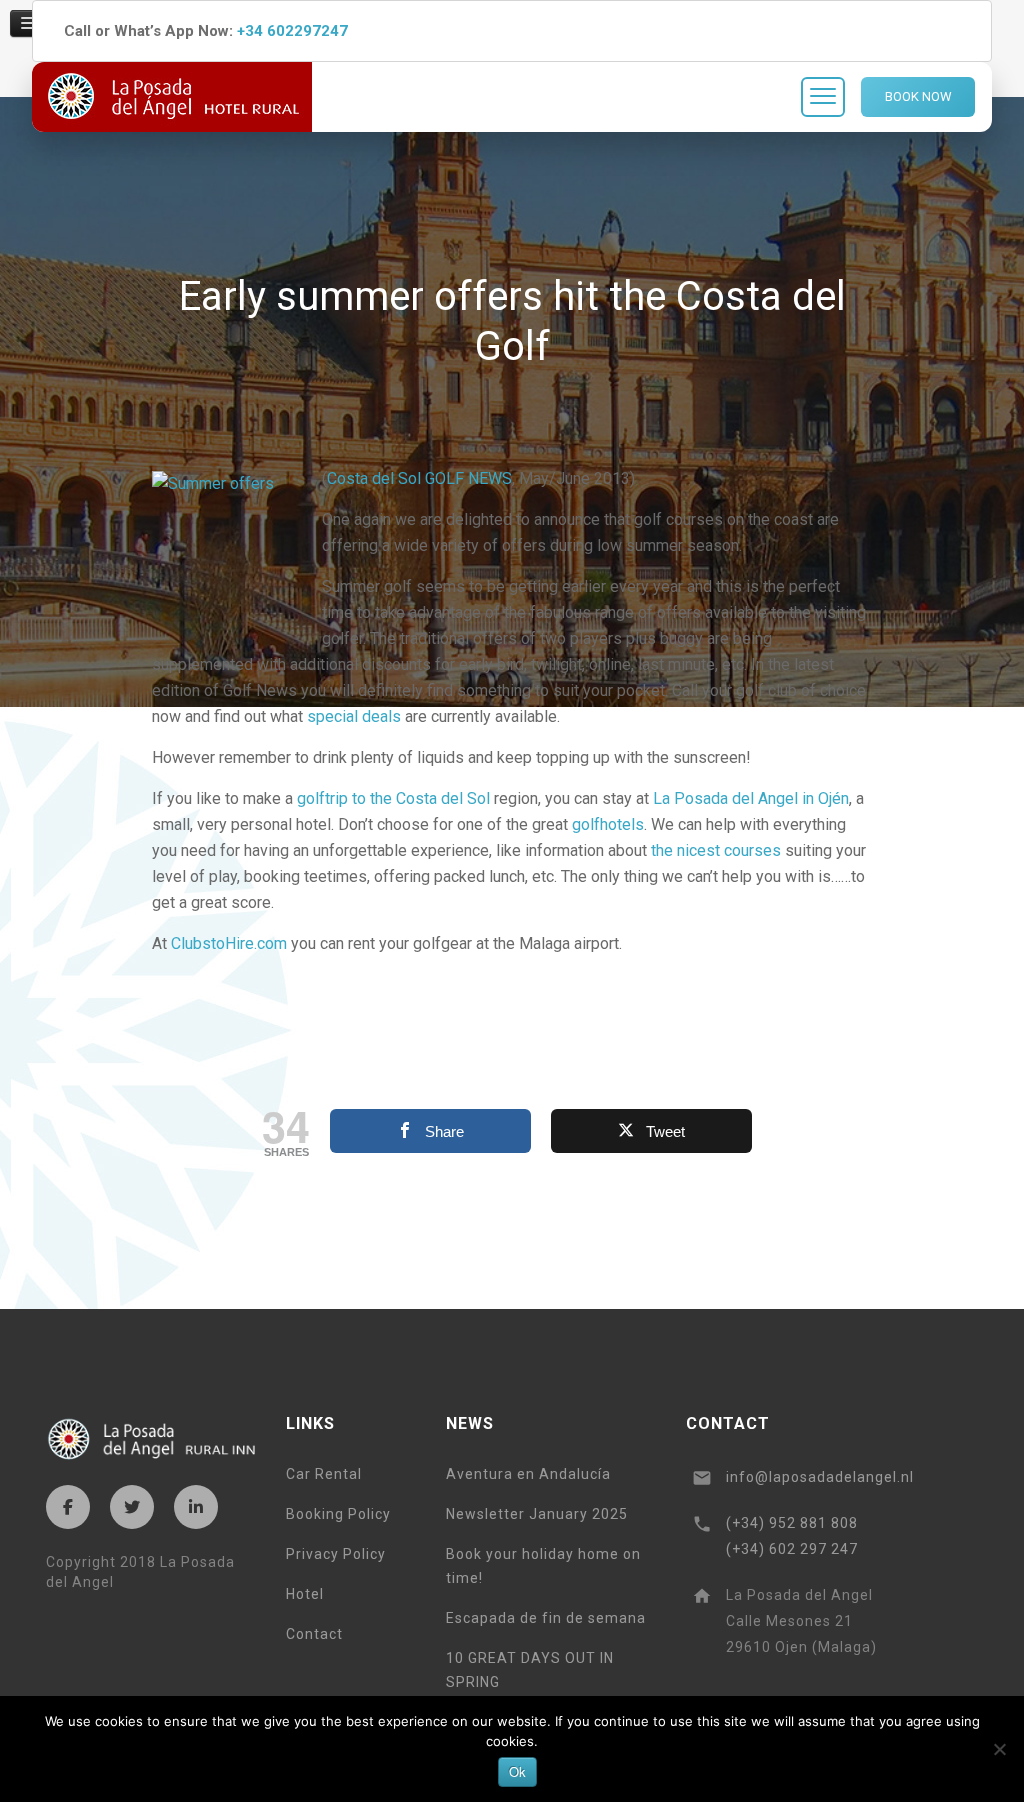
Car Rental (324, 1474)
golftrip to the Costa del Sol (395, 798)
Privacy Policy (336, 1554)
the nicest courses (718, 850)
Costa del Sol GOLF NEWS (419, 478)
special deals (356, 716)
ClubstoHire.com (231, 943)
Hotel (305, 1594)
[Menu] (823, 97)
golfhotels (608, 824)
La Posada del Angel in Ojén (751, 798)
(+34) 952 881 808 (792, 1523)
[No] (999, 1749)
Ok (517, 1771)
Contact (314, 1634)
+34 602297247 (292, 31)
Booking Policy (338, 1514)
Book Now (918, 96)
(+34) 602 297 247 (792, 1549)
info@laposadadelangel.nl (820, 1477)
